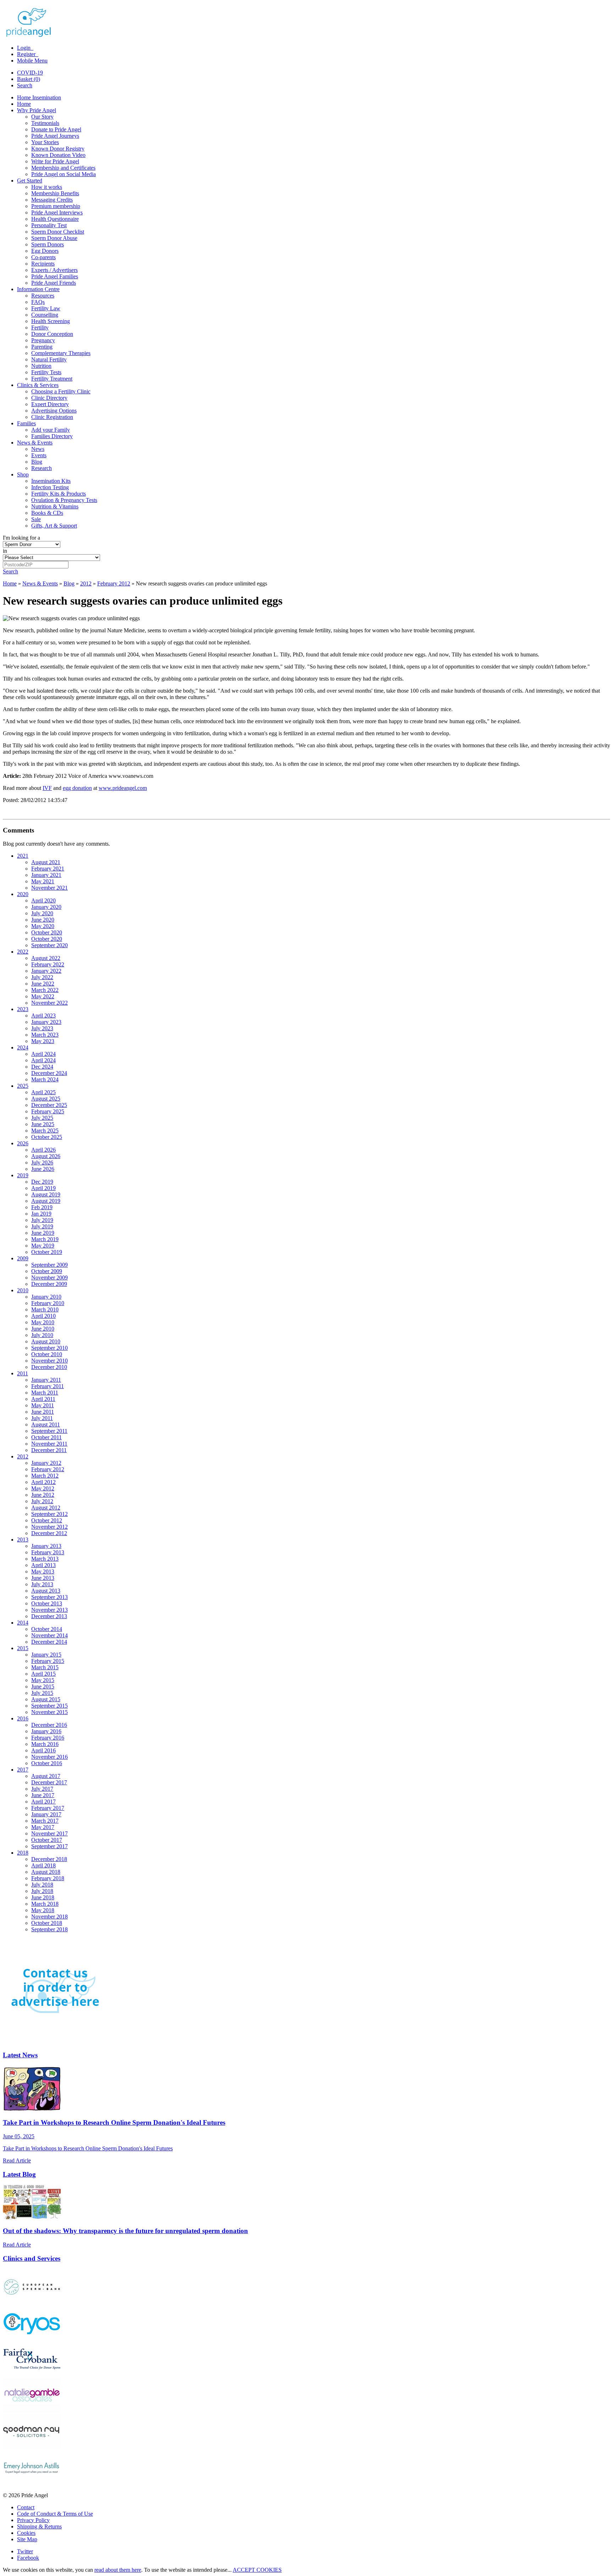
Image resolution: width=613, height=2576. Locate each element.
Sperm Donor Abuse (54, 238)
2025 (23, 1086)
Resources (43, 296)
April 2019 (43, 1188)
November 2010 (49, 1361)
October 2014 (47, 1629)
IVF (47, 788)
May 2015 (43, 1680)
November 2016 (49, 1757)
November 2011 (49, 1444)
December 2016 (49, 1725)
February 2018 (48, 1878)
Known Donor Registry (58, 149)
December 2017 (49, 1782)
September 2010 (49, 1348)
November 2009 (49, 1278)
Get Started (30, 181)
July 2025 (42, 1118)
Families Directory (52, 436)
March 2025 (45, 1131)
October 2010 (47, 1354)
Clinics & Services (38, 385)
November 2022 (49, 1003)
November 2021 (49, 888)
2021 (23, 856)
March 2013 (45, 1559)
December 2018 (49, 1859)
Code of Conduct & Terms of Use (55, 2514)
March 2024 (45, 1079)
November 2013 (49, 1610)
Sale (36, 519)
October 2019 (47, 1252)
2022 (23, 952)
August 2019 (46, 1194)
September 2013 (49, 1597)
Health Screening (51, 321)
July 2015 (42, 1693)
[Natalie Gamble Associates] (32, 2411)
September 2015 (49, 1706)
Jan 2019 (41, 1214)
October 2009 (47, 1271)
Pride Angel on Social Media (63, 174)
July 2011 (42, 1418)
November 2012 (49, 1527)
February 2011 (48, 1386)
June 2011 (43, 1412)
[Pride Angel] (32, 36)
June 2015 (43, 1687)
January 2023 (46, 1022)
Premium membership (56, 206)
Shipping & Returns (39, 2526)
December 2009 (49, 1284)
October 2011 (46, 1437)
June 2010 (43, 1329)
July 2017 (42, 1789)
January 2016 (46, 1731)
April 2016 (43, 1750)
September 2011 (49, 1431)
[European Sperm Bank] (32, 2302)
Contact (26, 2507)
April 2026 (43, 1150)
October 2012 (47, 1520)
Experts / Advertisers (54, 270)
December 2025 (49, 1105)
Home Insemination (39, 97)
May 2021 (43, 881)
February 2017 (48, 1808)
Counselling (45, 315)
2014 (23, 1623)
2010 (23, 1290)
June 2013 (43, 1578)
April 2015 (43, 1674)
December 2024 (49, 1073)
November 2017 (49, 1833)
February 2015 (48, 1661)
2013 (23, 1540)
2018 (23, 1853)
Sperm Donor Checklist (58, 232)
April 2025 (43, 1092)
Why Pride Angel (37, 110)
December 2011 (49, 1450)
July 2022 (42, 977)
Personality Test (49, 225)
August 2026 (46, 1156)
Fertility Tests (46, 372)
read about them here (118, 2570)
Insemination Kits (51, 481)
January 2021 (46, 875)
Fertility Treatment (52, 379)
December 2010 (49, 1367)
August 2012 (46, 1508)
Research (42, 468)
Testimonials (45, 123)
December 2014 (49, 1642)
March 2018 (45, 1904)
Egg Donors (45, 251)
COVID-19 (30, 73)
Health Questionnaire (55, 219)
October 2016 (47, 1763)
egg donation (77, 788)
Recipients (43, 264)
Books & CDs (47, 513)
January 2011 (46, 1380)
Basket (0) (29, 79)
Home (24, 104)
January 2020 (46, 907)
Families (26, 423)
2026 (23, 1143)
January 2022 (46, 971)
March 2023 (45, 1035)
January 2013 (46, 1546)
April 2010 (43, 1316)
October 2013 (47, 1603)
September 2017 (49, 1846)
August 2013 (46, 1591)
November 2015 (49, 1712)
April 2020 (43, 900)
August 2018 (46, 1872)
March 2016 (45, 1744)
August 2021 (46, 862)
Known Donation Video (58, 155)
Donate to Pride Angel (56, 129)
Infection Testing (50, 487)
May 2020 (43, 926)
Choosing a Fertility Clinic (61, 391)
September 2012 (49, 1514)
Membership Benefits (55, 193)
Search (25, 85)
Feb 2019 (42, 1207)
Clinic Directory (49, 398)
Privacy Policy (33, 2520)
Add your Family (51, 430)
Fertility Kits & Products (59, 494)
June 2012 (43, 1495)
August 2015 (46, 1699)
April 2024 (43, 1054)
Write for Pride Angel (55, 161)
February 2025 (48, 1111)
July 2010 (42, 1335)
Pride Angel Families (55, 276)
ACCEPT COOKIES (257, 2570)
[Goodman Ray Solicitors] (32, 2447)
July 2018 (42, 1885)
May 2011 (43, 1405)
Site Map (27, 2539)
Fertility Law (46, 308)
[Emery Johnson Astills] (32, 2483)
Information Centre (38, 289)
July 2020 (42, 913)
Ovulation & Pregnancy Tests (64, 500)
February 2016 (48, 1738)
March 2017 (45, 1821)
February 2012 (114, 583)
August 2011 (46, 1425)
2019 (23, 1175)
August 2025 (46, 1099)
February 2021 (48, 869)
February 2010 (48, 1303)
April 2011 (43, 1399)
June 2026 (43, 1169)
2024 (23, 1047)
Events (39, 455)
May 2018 (43, 1910)
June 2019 (43, 1233)
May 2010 (43, 1322)
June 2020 (43, 920)
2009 (23, 1258)
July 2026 (42, 1163)
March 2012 (45, 1476)
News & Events (35, 443)
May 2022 (43, 996)
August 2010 (46, 1341)
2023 (23, 1009)
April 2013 (43, 1565)
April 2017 (43, 1802)
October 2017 (47, 1840)
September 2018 (49, 1929)
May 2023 (43, 1041)
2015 (23, 1648)
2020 (23, 894)
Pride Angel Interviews (57, 212)
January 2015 (46, 1655)
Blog (37, 462)
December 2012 (49, 1533)
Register (27, 54)
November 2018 (49, 1917)
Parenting (42, 347)
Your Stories (45, 142)
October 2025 (47, 1137)
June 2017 (43, 1795)
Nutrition (41, 366)
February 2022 (48, 964)
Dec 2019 (42, 1182)
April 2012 (43, 1482)
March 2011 (45, 1393)
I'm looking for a (21, 538)
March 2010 (45, 1309)
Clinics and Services (32, 2258)
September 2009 (49, 1265)
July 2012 (42, 1501)
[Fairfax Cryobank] (32, 2375)
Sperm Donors (48, 244)
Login (24, 48)
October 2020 (47, 932)
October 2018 (47, 1923)
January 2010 (46, 1297)
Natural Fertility (49, 359)
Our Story (42, 117)
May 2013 (43, 1571)
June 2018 (43, 1897)
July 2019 (42, 1220)
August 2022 (46, 958)
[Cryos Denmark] (32, 2338)
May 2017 (43, 1827)
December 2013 (49, 1616)
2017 (23, 1770)
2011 (23, 1373)
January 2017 (46, 1814)
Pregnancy (43, 340)
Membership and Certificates (63, 168)
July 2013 (42, 1584)
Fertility (40, 328)
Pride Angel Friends (54, 283)
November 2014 (49, 1635)
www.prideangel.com (123, 788)
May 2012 (43, 1488)
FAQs (38, 302)
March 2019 (45, 1239)
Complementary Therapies (61, 353)
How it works (47, 187)
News (38, 449)
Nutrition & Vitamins (55, 506)
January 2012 (46, 1463)
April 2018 (43, 1865)
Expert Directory (50, 404)
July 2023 (42, 1028)
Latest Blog (19, 2174)
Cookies (26, 2533)
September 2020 (49, 945)
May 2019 (43, 1246)
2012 (86, 583)
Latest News (20, 2055)
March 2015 (45, 1667)
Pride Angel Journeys (55, 136)
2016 (23, 1718)
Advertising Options (54, 411)
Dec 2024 (42, 1067)
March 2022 (45, 990)
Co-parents (43, 257)
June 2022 (43, 984)
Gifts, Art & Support (54, 526)
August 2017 (46, 1776)
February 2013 (48, 1552)
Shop (23, 474)
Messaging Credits (52, 200)
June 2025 (43, 1124)
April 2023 (43, 1016)
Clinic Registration (52, 417)
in (5, 551)
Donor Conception (52, 334)
